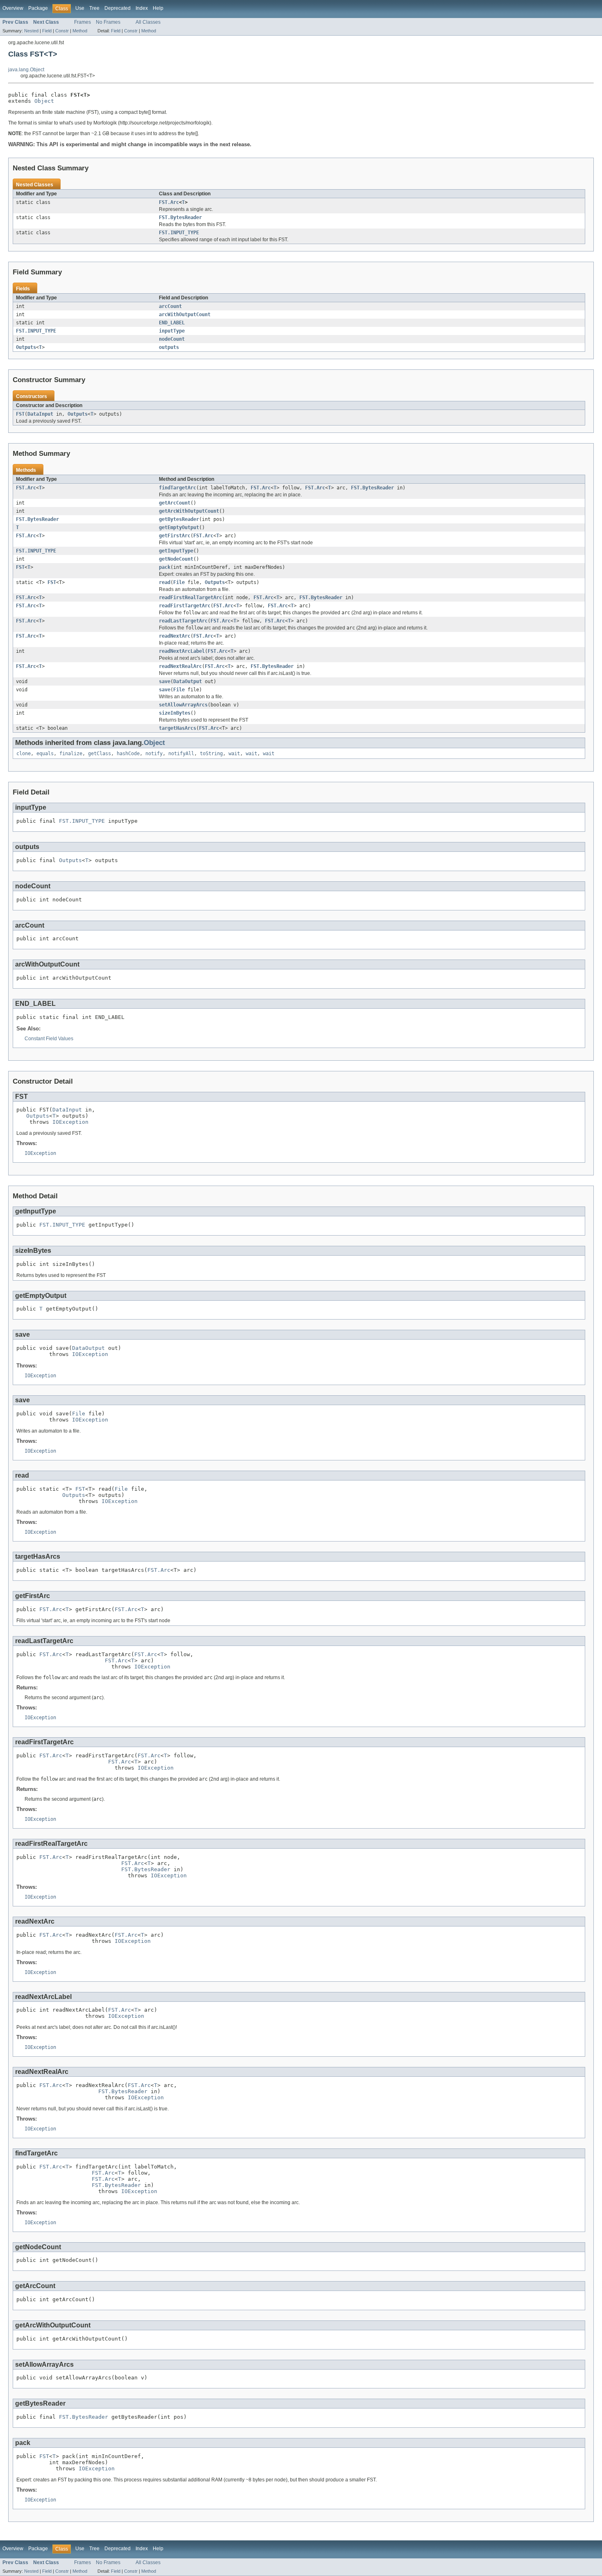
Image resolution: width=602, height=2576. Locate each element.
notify (154, 754)
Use (80, 8)
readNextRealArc (180, 666)
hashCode (128, 754)
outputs (169, 347)
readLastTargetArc (183, 621)
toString (211, 754)
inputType (172, 331)
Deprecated (118, 8)
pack (165, 567)
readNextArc (175, 636)
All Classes (148, 22)
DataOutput (188, 681)
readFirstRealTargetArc (190, 598)
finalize (71, 754)
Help (158, 8)
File (179, 582)
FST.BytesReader (180, 217)
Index (142, 8)
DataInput (40, 414)
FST (20, 414)
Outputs (26, 347)
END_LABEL (172, 323)
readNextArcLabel (182, 651)
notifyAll (181, 754)
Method (80, 31)
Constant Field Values (49, 1039)
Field (47, 31)
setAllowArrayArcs (183, 705)
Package (38, 8)
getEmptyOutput (179, 527)
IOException (70, 1122)
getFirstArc (175, 536)
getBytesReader (179, 519)
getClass (100, 754)
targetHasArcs (178, 728)
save (165, 681)
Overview (13, 8)
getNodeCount (176, 559)
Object (44, 101)
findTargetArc (178, 488)
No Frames (108, 22)
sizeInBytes (175, 713)
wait (234, 754)
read (165, 582)
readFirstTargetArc (185, 606)
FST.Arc (169, 202)
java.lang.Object (26, 70)
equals (45, 754)
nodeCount (172, 339)
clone (24, 754)
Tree (94, 8)
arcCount (170, 306)
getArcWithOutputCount (189, 511)
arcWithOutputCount (185, 315)
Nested (31, 31)
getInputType (176, 551)
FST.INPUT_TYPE (179, 233)
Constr (62, 31)
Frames (83, 22)
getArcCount (175, 503)
